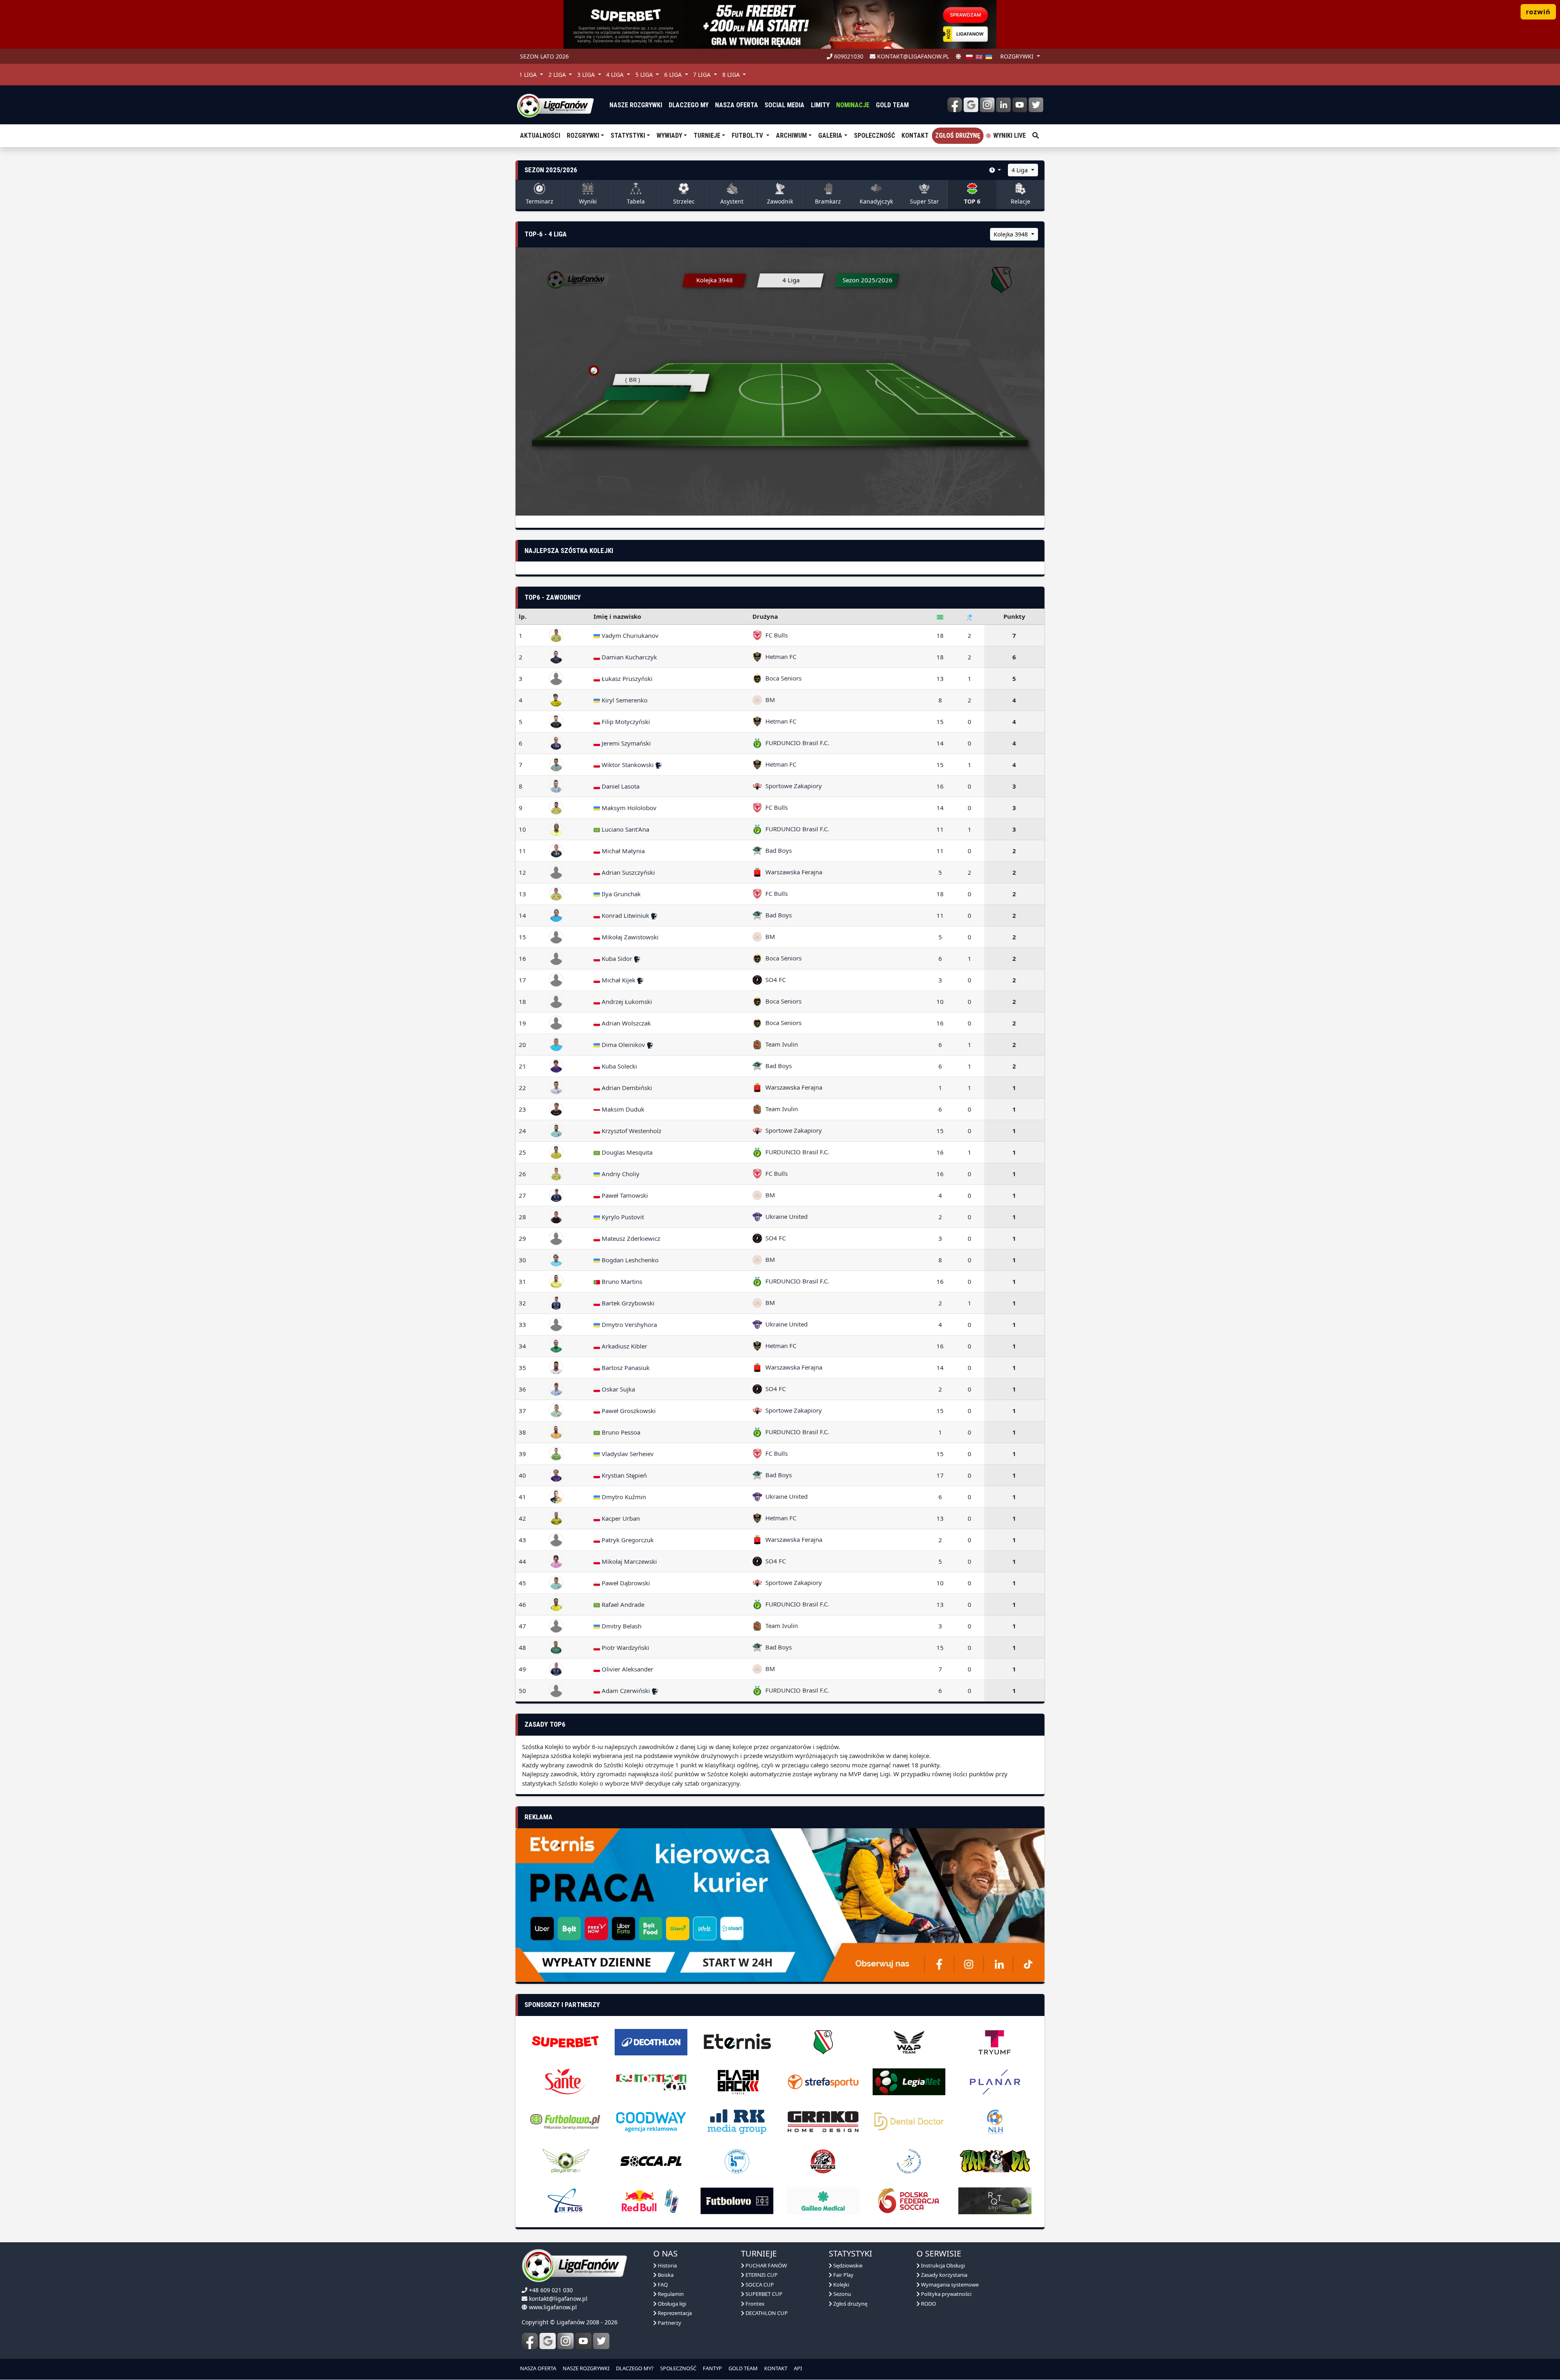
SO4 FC (774, 980)
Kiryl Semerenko (624, 700)
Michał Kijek (619, 980)
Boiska (665, 2275)
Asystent (732, 201)
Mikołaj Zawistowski (629, 937)
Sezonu (842, 2294)
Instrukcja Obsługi (942, 2265)
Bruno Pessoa (620, 1432)
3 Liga (587, 75)
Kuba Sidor (617, 958)
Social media (784, 105)
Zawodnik (780, 201)
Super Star (924, 201)
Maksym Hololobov (628, 808)
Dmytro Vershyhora (628, 1324)
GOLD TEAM (743, 2368)
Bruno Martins (621, 1281)
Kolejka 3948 (1012, 234)
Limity (820, 105)
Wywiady (669, 135)
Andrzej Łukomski (626, 1001)
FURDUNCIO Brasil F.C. (796, 743)
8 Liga (732, 75)
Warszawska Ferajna (792, 872)
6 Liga (674, 75)
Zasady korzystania (944, 2275)
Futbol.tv (748, 135)
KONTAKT (776, 2368)
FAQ (662, 2285)
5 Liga (645, 75)
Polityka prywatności (946, 2294)
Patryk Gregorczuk (627, 1540)
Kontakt (915, 135)
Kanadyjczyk (876, 201)
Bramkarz (828, 201)
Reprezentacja (674, 2313)
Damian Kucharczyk (628, 657)
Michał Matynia (622, 851)
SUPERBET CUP (763, 2294)
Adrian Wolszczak (625, 1023)
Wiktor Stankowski (628, 765)
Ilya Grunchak (620, 894)
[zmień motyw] (958, 56)
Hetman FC (779, 657)
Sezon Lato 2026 (544, 56)
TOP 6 (972, 201)
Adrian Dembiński (626, 1088)
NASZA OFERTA (538, 2368)
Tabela (636, 201)
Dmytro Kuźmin (623, 1497)
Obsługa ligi (671, 2304)
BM (769, 700)
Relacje (1020, 201)
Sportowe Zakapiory (792, 786)
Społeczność (874, 135)
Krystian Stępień (623, 1475)
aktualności (540, 135)
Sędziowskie (847, 2265)
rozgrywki (1018, 56)
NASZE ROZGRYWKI (586, 2368)
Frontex (754, 2304)
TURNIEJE (707, 135)
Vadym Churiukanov (629, 635)
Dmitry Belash (621, 1626)
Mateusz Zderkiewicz (630, 1238)
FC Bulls (775, 635)
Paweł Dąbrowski (625, 1583)
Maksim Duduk (622, 1109)
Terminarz (539, 201)
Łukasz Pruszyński (626, 678)
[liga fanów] (555, 105)
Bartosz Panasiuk (625, 1368)
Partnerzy (669, 2323)
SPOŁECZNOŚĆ (678, 2368)
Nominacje (853, 105)
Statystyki (628, 135)
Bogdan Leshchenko (629, 1260)
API (798, 2368)
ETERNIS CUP (761, 2275)
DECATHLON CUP (766, 2313)
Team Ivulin (780, 1044)
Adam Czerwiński (626, 1691)
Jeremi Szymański (625, 743)
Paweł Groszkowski (628, 1411)
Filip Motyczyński (625, 722)
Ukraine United (785, 1216)
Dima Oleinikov (623, 1045)
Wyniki (588, 201)
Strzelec (684, 201)
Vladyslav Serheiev (627, 1454)
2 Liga (558, 75)
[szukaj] (1036, 136)
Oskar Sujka (617, 1389)
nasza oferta (737, 105)
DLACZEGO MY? (635, 2368)
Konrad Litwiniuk (625, 915)
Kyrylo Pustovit (622, 1217)
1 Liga (529, 75)
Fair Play (843, 2275)
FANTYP (712, 2368)
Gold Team (892, 105)
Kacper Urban (620, 1518)
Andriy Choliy (620, 1174)
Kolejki (841, 2285)
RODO (928, 2304)
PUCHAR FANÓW (766, 2265)
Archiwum (791, 135)
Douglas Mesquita (626, 1152)
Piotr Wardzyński (625, 1647)
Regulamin (670, 2294)
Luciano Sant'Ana (625, 829)
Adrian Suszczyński (627, 872)
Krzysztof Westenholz (631, 1131)
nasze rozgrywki (636, 105)
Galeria (830, 135)
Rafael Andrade (622, 1604)
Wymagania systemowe (949, 2285)
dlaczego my (689, 105)
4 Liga (616, 75)
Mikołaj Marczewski (628, 1561)
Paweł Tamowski (624, 1195)
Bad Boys (777, 850)
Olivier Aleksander (627, 1669)
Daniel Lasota (620, 786)
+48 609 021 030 (551, 2290)
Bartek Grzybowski (627, 1303)
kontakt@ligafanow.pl (912, 56)
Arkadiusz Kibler (624, 1346)
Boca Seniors (782, 678)
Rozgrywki (583, 135)
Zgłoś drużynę (958, 135)
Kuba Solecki (619, 1066)
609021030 (848, 56)
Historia (667, 2265)
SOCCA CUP (759, 2285)
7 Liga (703, 75)
